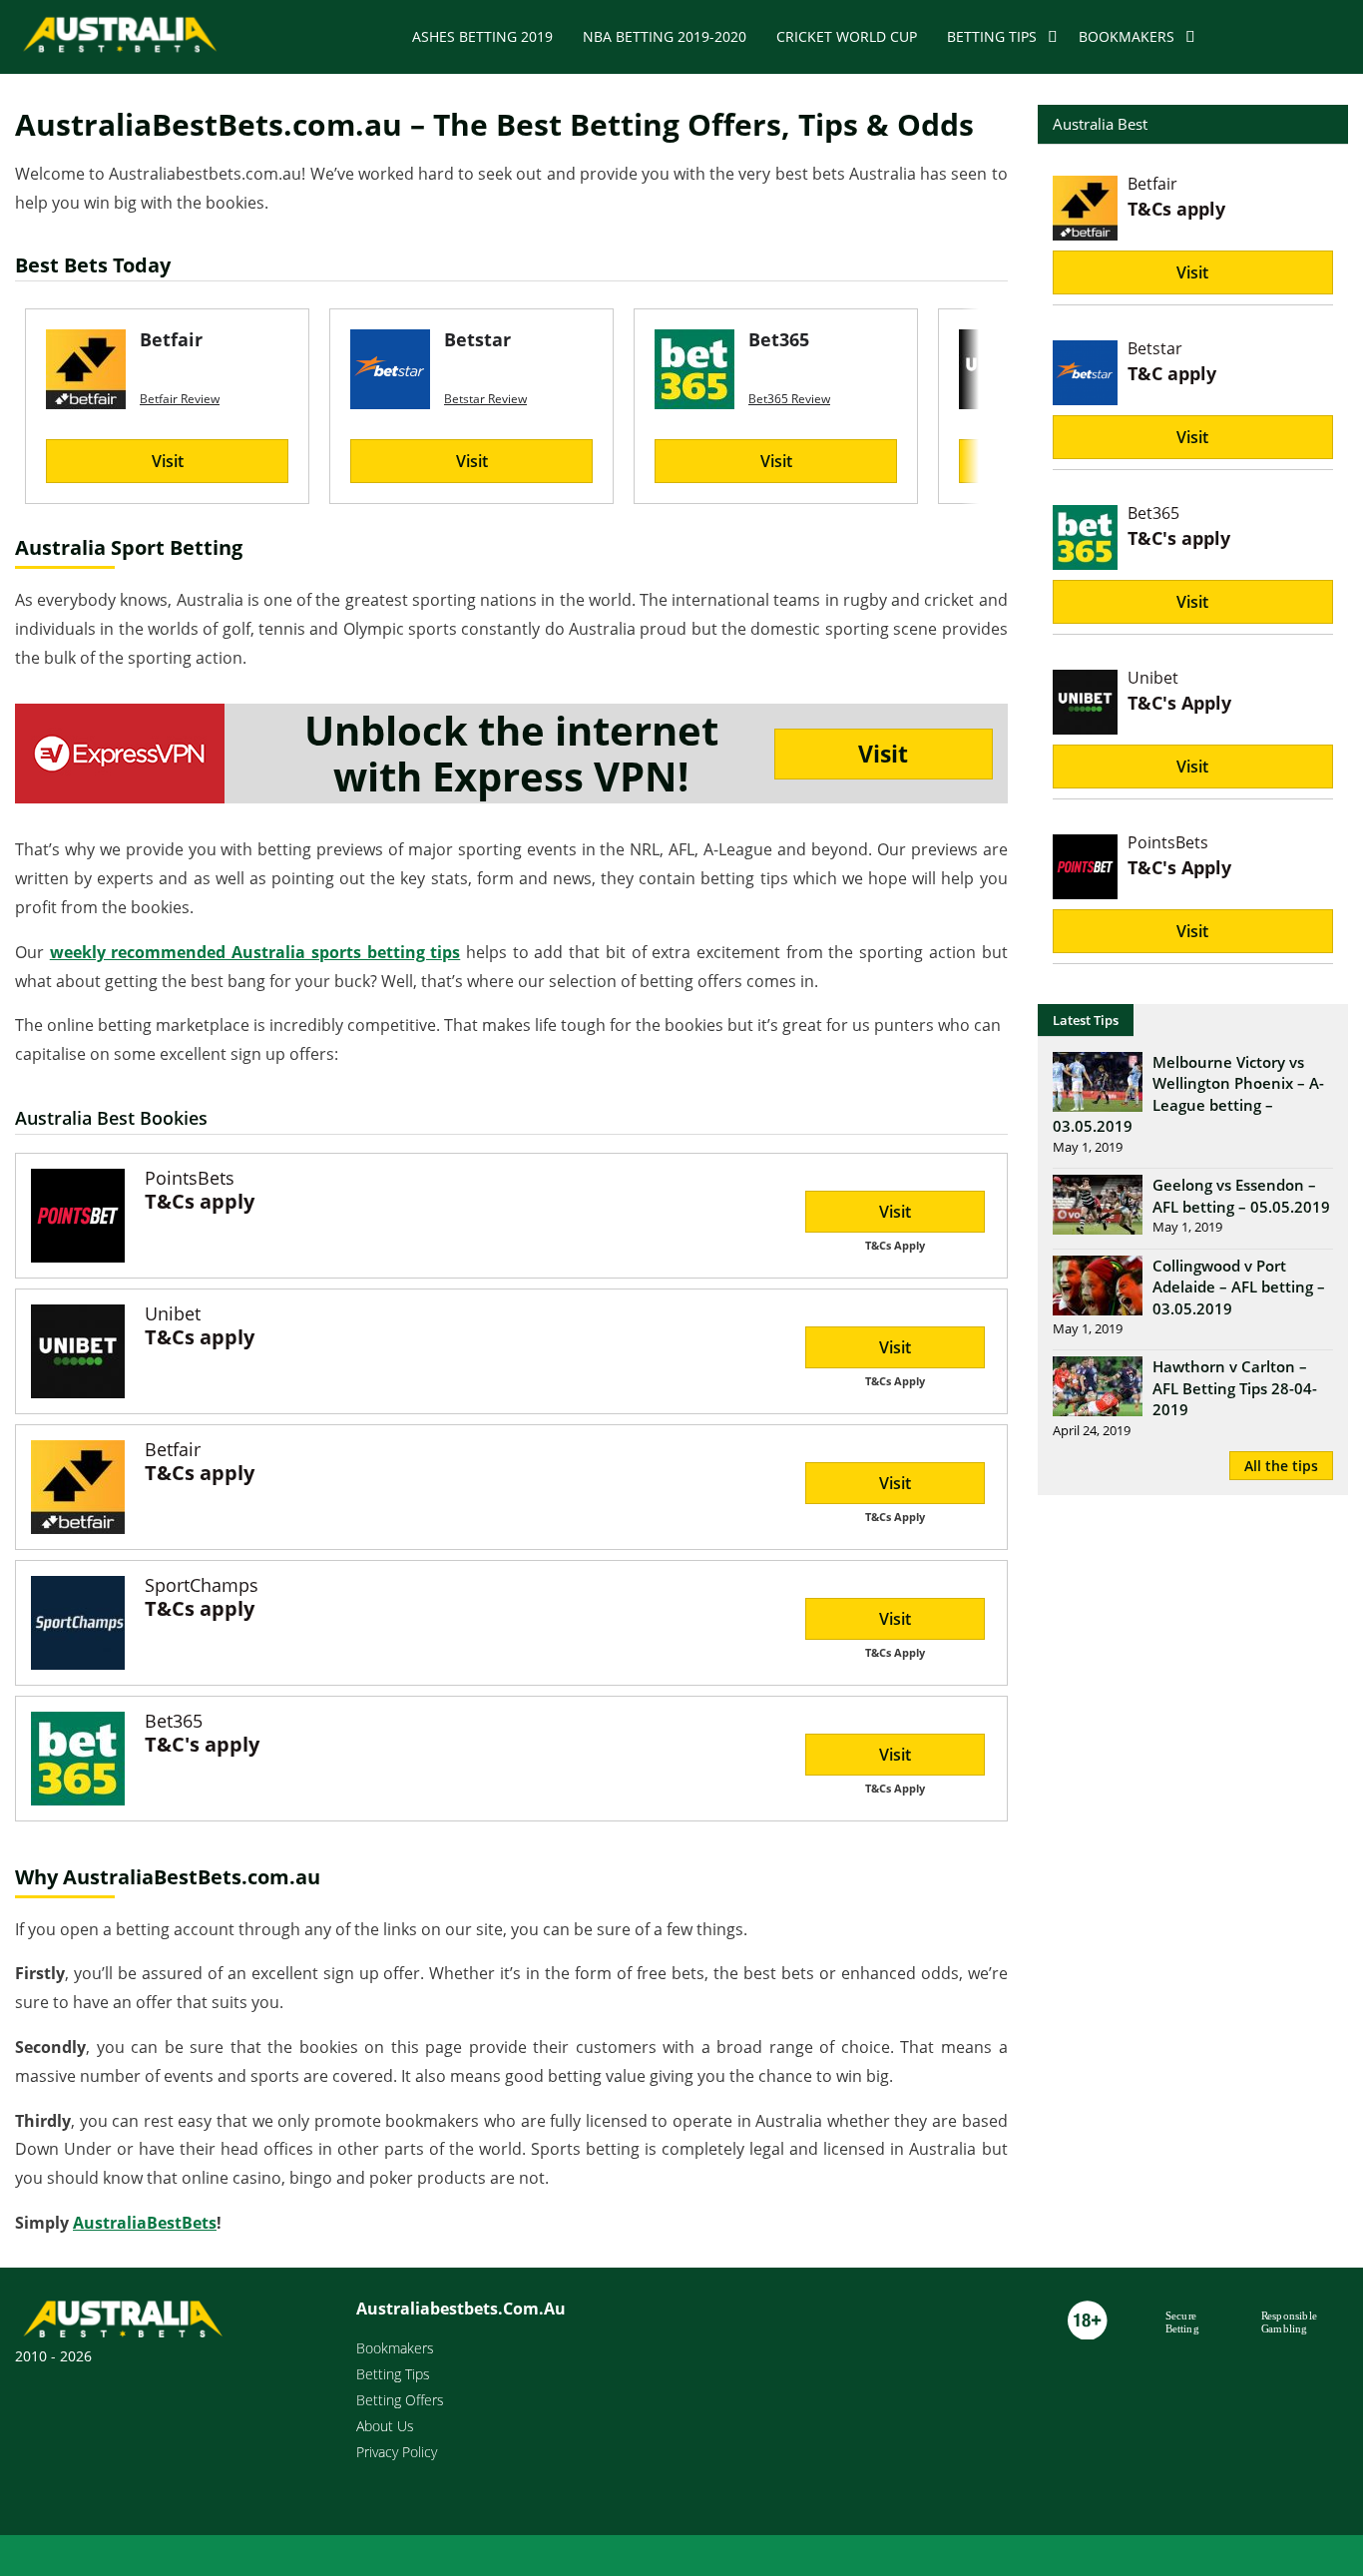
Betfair (173, 1449)
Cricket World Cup (847, 36)
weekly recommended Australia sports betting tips (255, 952)
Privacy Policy (397, 2452)
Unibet (173, 1313)
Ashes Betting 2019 (482, 36)
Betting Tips (992, 36)
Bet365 (174, 1721)
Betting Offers (400, 2400)
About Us (385, 2426)
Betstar (1155, 348)
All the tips (1281, 1466)
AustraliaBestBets (145, 2223)
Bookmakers (1127, 36)
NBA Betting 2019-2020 (665, 36)
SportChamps (202, 1585)
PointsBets (190, 1178)
